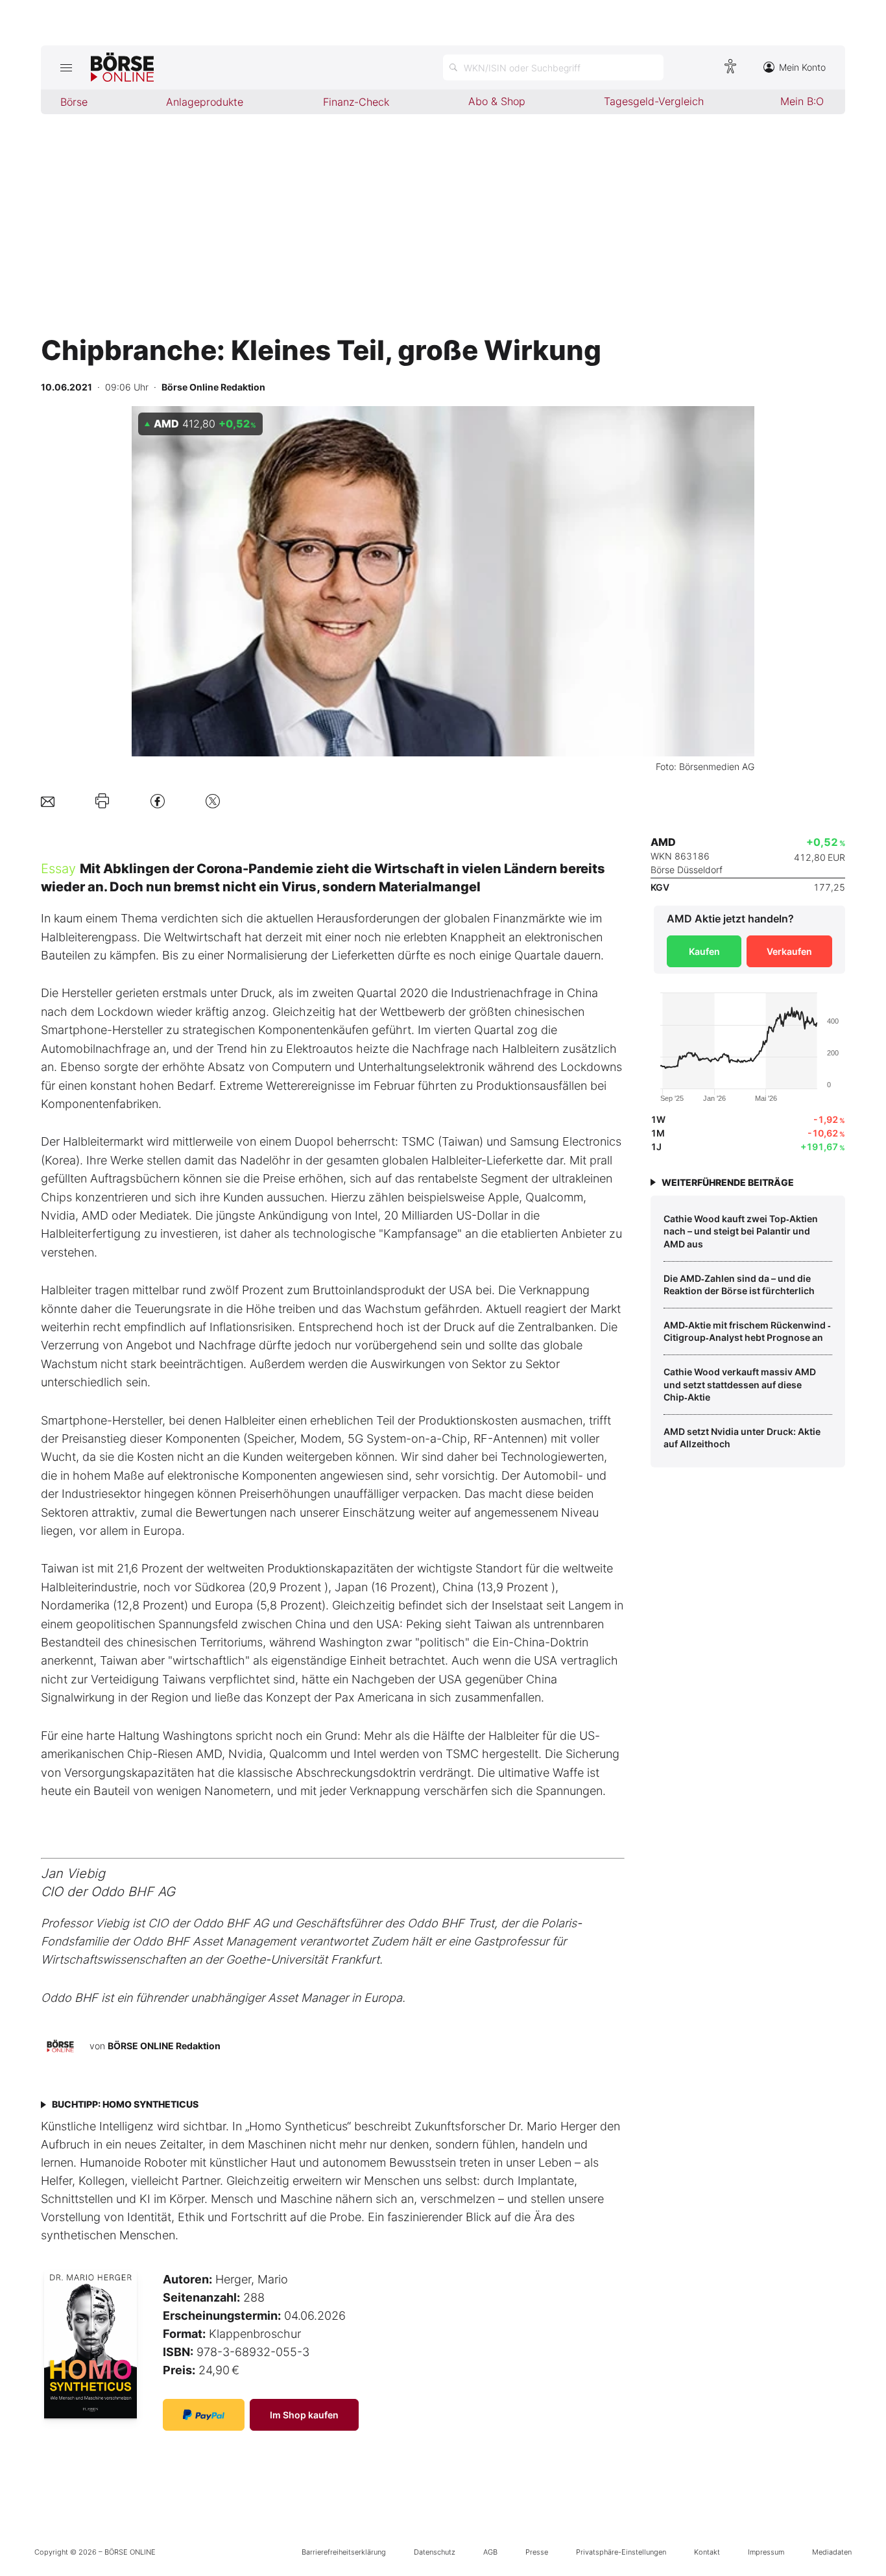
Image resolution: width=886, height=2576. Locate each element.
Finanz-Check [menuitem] (356, 102)
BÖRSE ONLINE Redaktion (164, 2046)
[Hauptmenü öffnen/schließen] (66, 67)
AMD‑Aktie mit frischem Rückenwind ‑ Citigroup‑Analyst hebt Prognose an (747, 1331)
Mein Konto (802, 67)
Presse (537, 2552)
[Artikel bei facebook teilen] (158, 801)
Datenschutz (435, 2552)
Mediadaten (832, 2552)
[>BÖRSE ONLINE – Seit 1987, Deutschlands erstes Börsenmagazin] (122, 67)
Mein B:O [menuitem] (802, 101)
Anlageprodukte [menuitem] (205, 102)
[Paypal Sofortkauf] (204, 2415)
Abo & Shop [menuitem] (497, 101)
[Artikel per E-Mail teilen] (48, 801)
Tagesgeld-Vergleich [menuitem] (654, 101)
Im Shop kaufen (304, 2415)
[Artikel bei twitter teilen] (213, 801)
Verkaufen (789, 951)
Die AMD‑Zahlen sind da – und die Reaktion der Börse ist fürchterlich (739, 1285)
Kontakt (707, 2552)
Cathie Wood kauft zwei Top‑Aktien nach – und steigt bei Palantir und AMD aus (741, 1231)
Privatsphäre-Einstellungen (621, 2552)
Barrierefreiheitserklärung (344, 2552)
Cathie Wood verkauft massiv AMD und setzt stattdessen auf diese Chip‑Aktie (740, 1384)
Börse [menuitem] (74, 102)
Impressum (766, 2552)
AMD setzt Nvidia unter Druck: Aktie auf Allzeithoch (742, 1438)
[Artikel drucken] (102, 801)
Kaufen (704, 951)
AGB (490, 2552)
